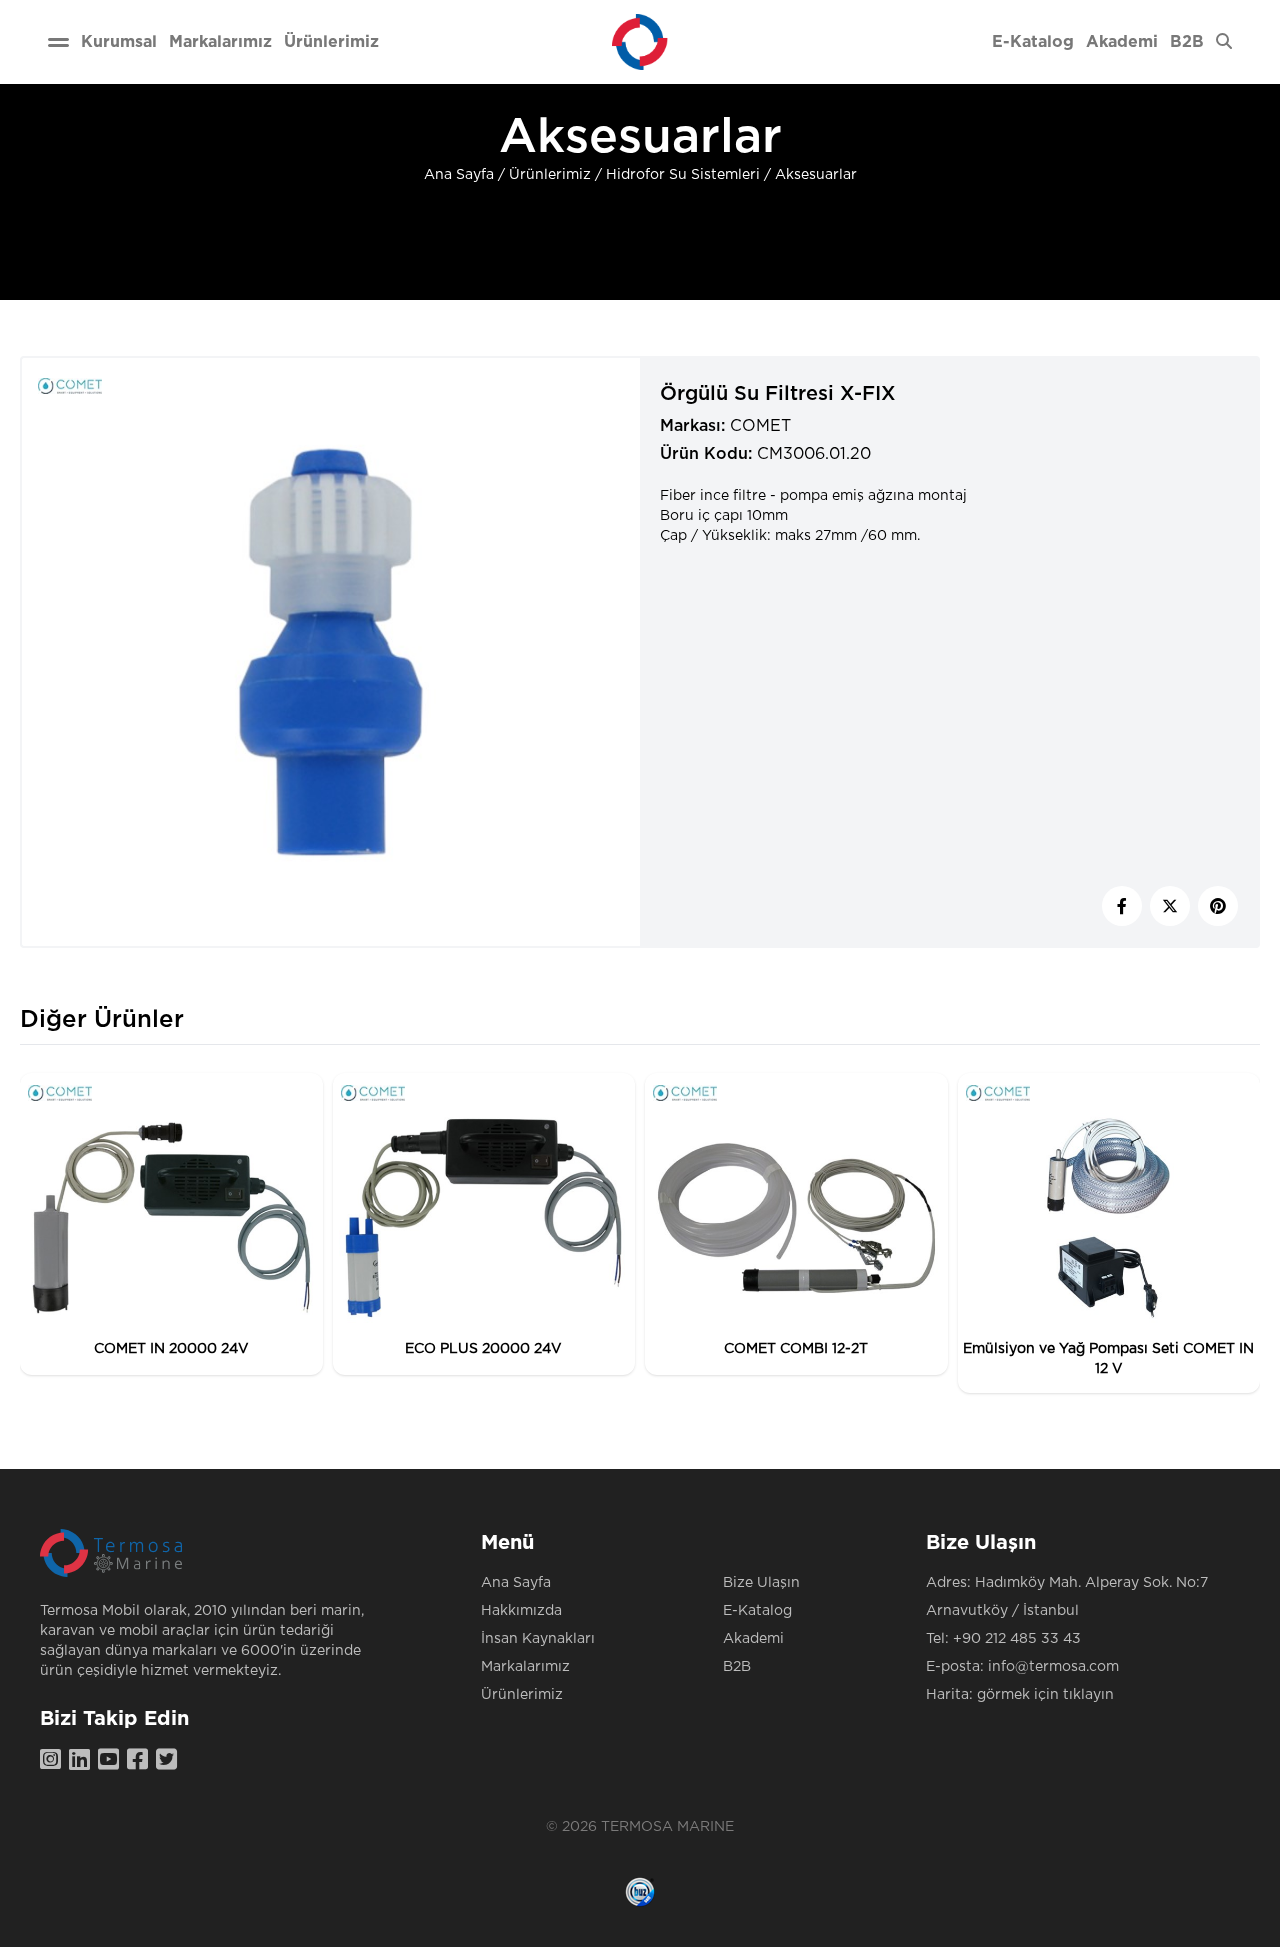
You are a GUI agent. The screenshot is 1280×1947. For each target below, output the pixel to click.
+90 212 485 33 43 (1017, 1639)
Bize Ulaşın (761, 1583)
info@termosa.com (1053, 1667)
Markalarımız (525, 1667)
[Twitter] (170, 1761)
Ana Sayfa (459, 175)
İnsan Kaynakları (538, 1639)
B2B (737, 1667)
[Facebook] (141, 1761)
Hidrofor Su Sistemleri (683, 175)
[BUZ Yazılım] (640, 1892)
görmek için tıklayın (1045, 1695)
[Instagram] (54, 1761)
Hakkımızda (521, 1611)
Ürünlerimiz (550, 175)
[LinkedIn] (83, 1761)
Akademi (753, 1639)
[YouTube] (112, 1761)
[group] (171, 1224)
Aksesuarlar (816, 175)
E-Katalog (757, 1611)
